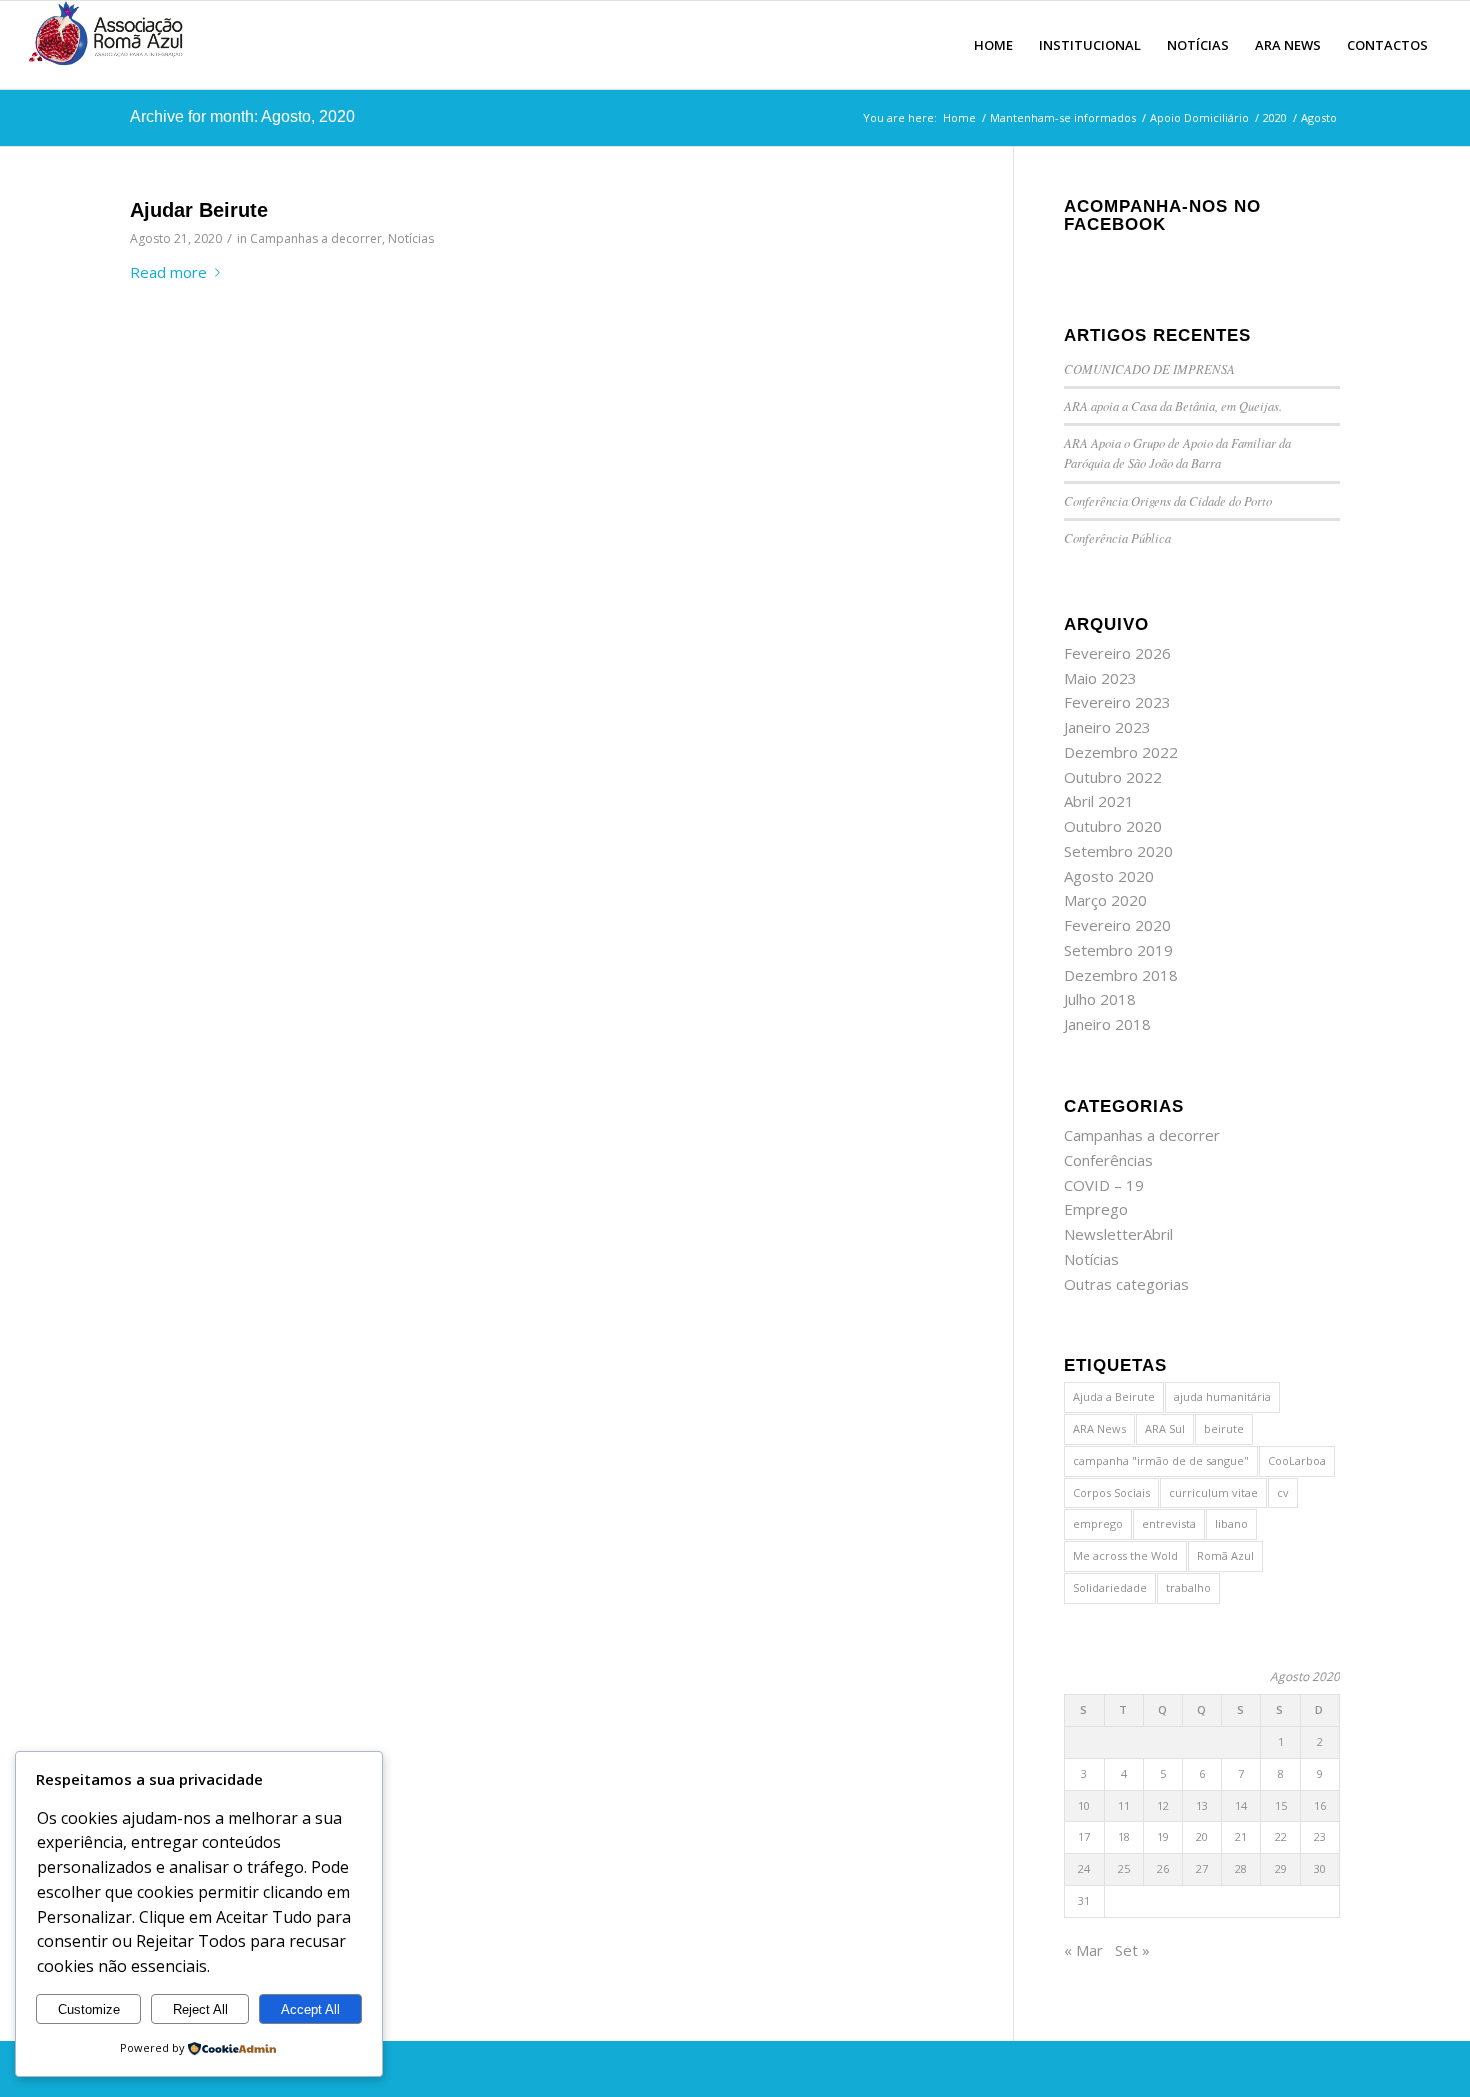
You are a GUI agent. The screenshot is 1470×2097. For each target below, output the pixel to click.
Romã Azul (1225, 1555)
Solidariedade (1110, 1587)
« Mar (1083, 1950)
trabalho (1188, 1587)
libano (1231, 1523)
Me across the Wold (1125, 1555)
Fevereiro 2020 (1117, 925)
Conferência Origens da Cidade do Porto (1168, 500)
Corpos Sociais (1111, 1492)
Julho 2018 (1100, 999)
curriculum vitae (1213, 1492)
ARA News (1099, 1428)
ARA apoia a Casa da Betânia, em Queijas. (1173, 405)
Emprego (1096, 1209)
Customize (89, 2009)
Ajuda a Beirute (1114, 1396)
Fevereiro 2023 (1117, 702)
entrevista (1169, 1523)
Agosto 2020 (1109, 876)
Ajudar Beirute (199, 210)
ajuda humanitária (1222, 1396)
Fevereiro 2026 (1117, 653)
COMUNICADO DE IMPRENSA (1149, 368)
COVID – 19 (1104, 1185)
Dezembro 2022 (1121, 752)
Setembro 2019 (1118, 950)
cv (1283, 1492)
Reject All (200, 2009)
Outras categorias (1126, 1284)
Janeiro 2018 (1107, 1024)
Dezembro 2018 (1121, 975)
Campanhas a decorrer (316, 238)
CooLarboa (1297, 1460)
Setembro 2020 (1118, 851)
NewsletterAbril (1118, 1234)
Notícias (411, 238)
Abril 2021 (1099, 801)
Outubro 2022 (1113, 777)
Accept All (310, 2009)
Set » (1132, 1950)
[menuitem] (993, 45)
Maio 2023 (1100, 678)
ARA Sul (1165, 1428)
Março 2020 (1105, 900)
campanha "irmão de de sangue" (1161, 1460)
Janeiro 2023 (1107, 727)
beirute (1224, 1428)
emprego (1098, 1523)
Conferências (1108, 1160)
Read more (168, 272)
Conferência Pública (1117, 537)
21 (1241, 1836)
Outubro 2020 (1113, 826)
